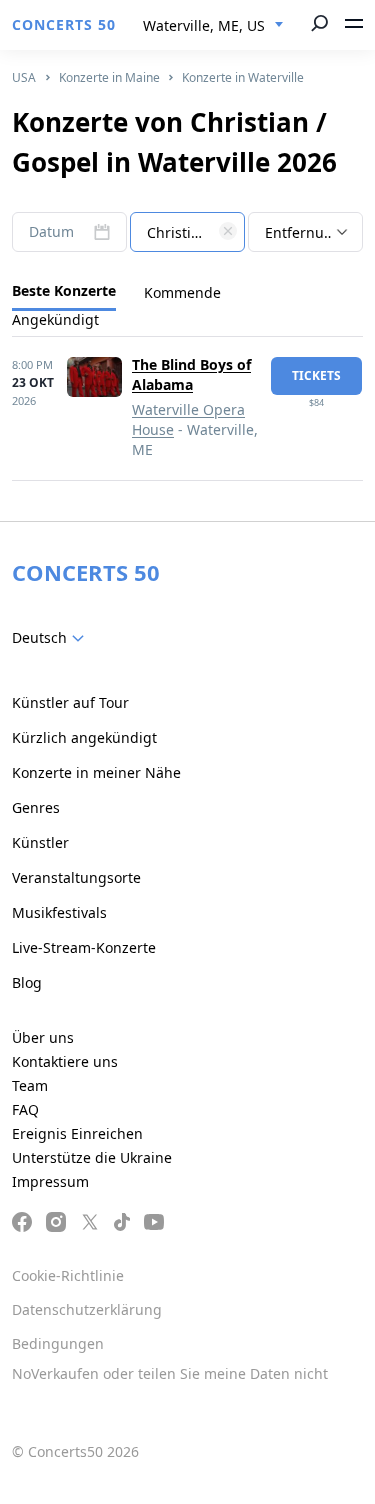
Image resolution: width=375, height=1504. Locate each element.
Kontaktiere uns (65, 1061)
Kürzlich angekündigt (84, 737)
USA (24, 77)
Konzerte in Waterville (243, 77)
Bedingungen (58, 1343)
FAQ (25, 1109)
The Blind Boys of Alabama (191, 374)
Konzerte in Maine (109, 77)
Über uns (43, 1037)
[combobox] (213, 26)
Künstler (40, 842)
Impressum (50, 1181)
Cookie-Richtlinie (68, 1275)
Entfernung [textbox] (303, 232)
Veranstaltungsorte (76, 877)
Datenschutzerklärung (87, 1309)
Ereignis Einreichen (77, 1133)
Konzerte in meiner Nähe (96, 772)
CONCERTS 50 (64, 24)
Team (30, 1085)
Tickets (316, 375)
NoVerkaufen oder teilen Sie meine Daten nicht (170, 1373)
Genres (36, 807)
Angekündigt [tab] (55, 319)
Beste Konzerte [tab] (64, 290)
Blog (27, 982)
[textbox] (187, 233)
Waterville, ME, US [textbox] (204, 25)
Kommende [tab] (182, 292)
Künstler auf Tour (70, 702)
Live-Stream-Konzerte (84, 947)
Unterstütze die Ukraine (92, 1157)
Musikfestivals (59, 912)
